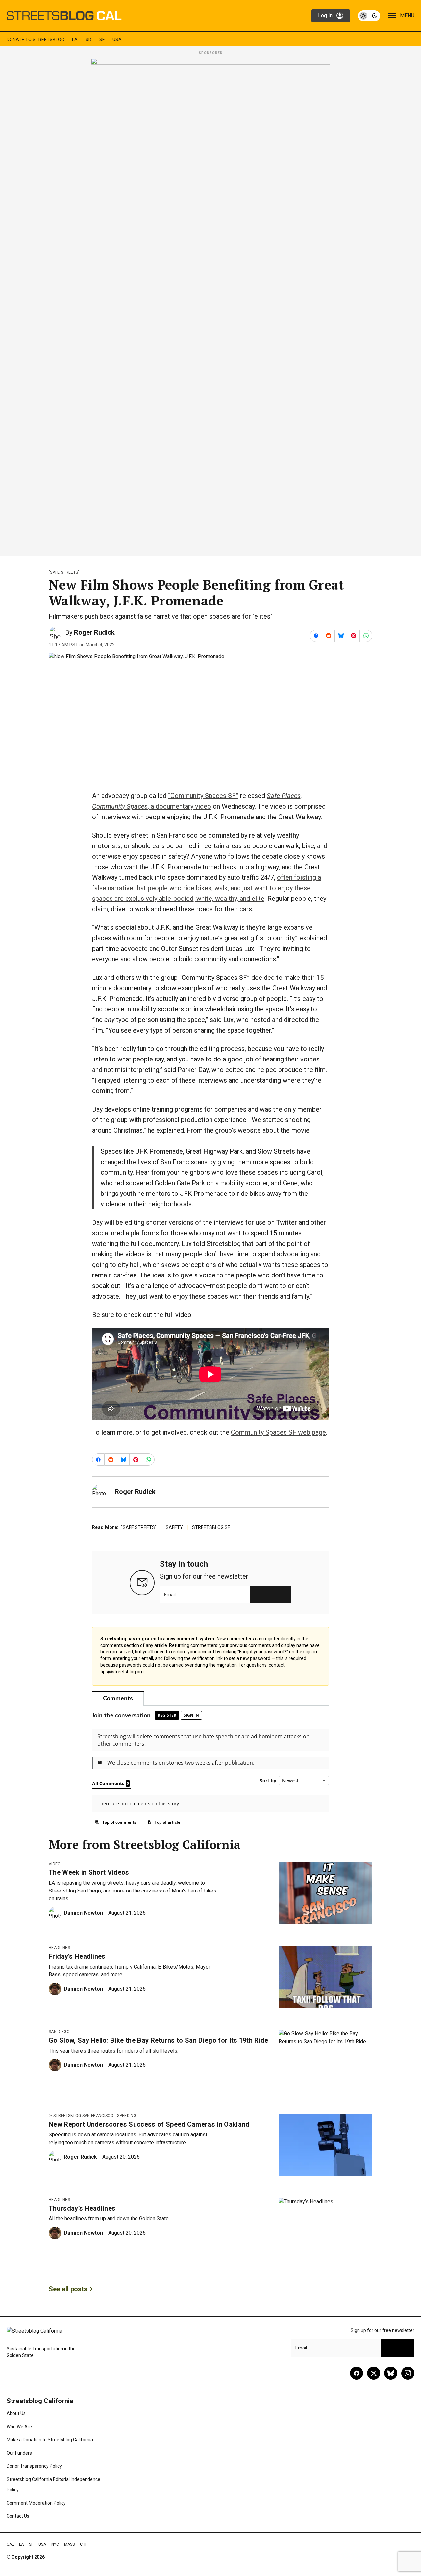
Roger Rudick (94, 632)
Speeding (127, 2116)
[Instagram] (408, 2373)
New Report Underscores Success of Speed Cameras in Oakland (149, 2124)
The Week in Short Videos (89, 1872)
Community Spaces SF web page (278, 1432)
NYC (55, 2544)
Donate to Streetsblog (35, 40)
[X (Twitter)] (374, 2373)
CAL (10, 2544)
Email (170, 1595)
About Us (16, 2413)
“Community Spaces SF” (203, 796)
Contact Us (18, 2516)
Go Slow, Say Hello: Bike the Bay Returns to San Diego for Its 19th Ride (159, 2040)
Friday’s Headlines (77, 1956)
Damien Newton (83, 1913)
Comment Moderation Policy (36, 2503)
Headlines (59, 1948)
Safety (174, 1527)
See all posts (68, 2289)
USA (117, 40)
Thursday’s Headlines (82, 2208)
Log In (325, 16)
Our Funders (19, 2453)
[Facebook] (357, 2373)
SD (88, 40)
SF (102, 40)
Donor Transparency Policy (34, 2466)
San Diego (59, 2032)
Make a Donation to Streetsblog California (50, 2440)
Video (55, 1864)
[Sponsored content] (210, 305)
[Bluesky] (391, 2373)
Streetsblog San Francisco (83, 2116)
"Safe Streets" (64, 572)
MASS (69, 2544)
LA (75, 40)
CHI (83, 2544)
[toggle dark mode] (369, 16)
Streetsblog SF (211, 1527)
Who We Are (19, 2427)
